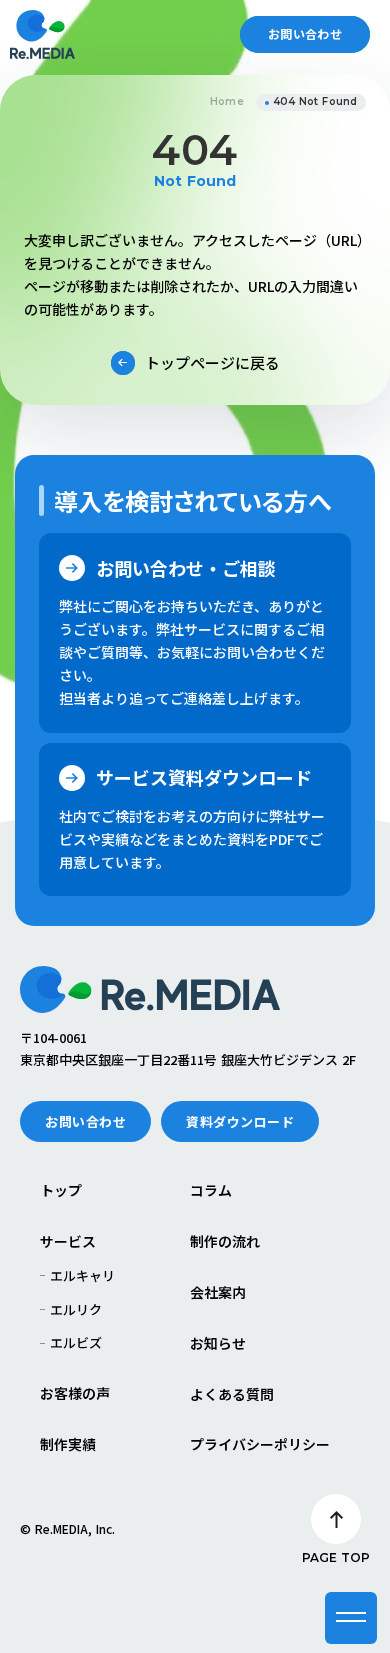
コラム (211, 1190)
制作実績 (68, 1444)
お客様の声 (75, 1393)
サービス (68, 1241)
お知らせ (218, 1343)
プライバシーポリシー (260, 1444)
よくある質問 (232, 1394)
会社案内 (218, 1292)
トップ (61, 1190)
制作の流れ (225, 1241)
